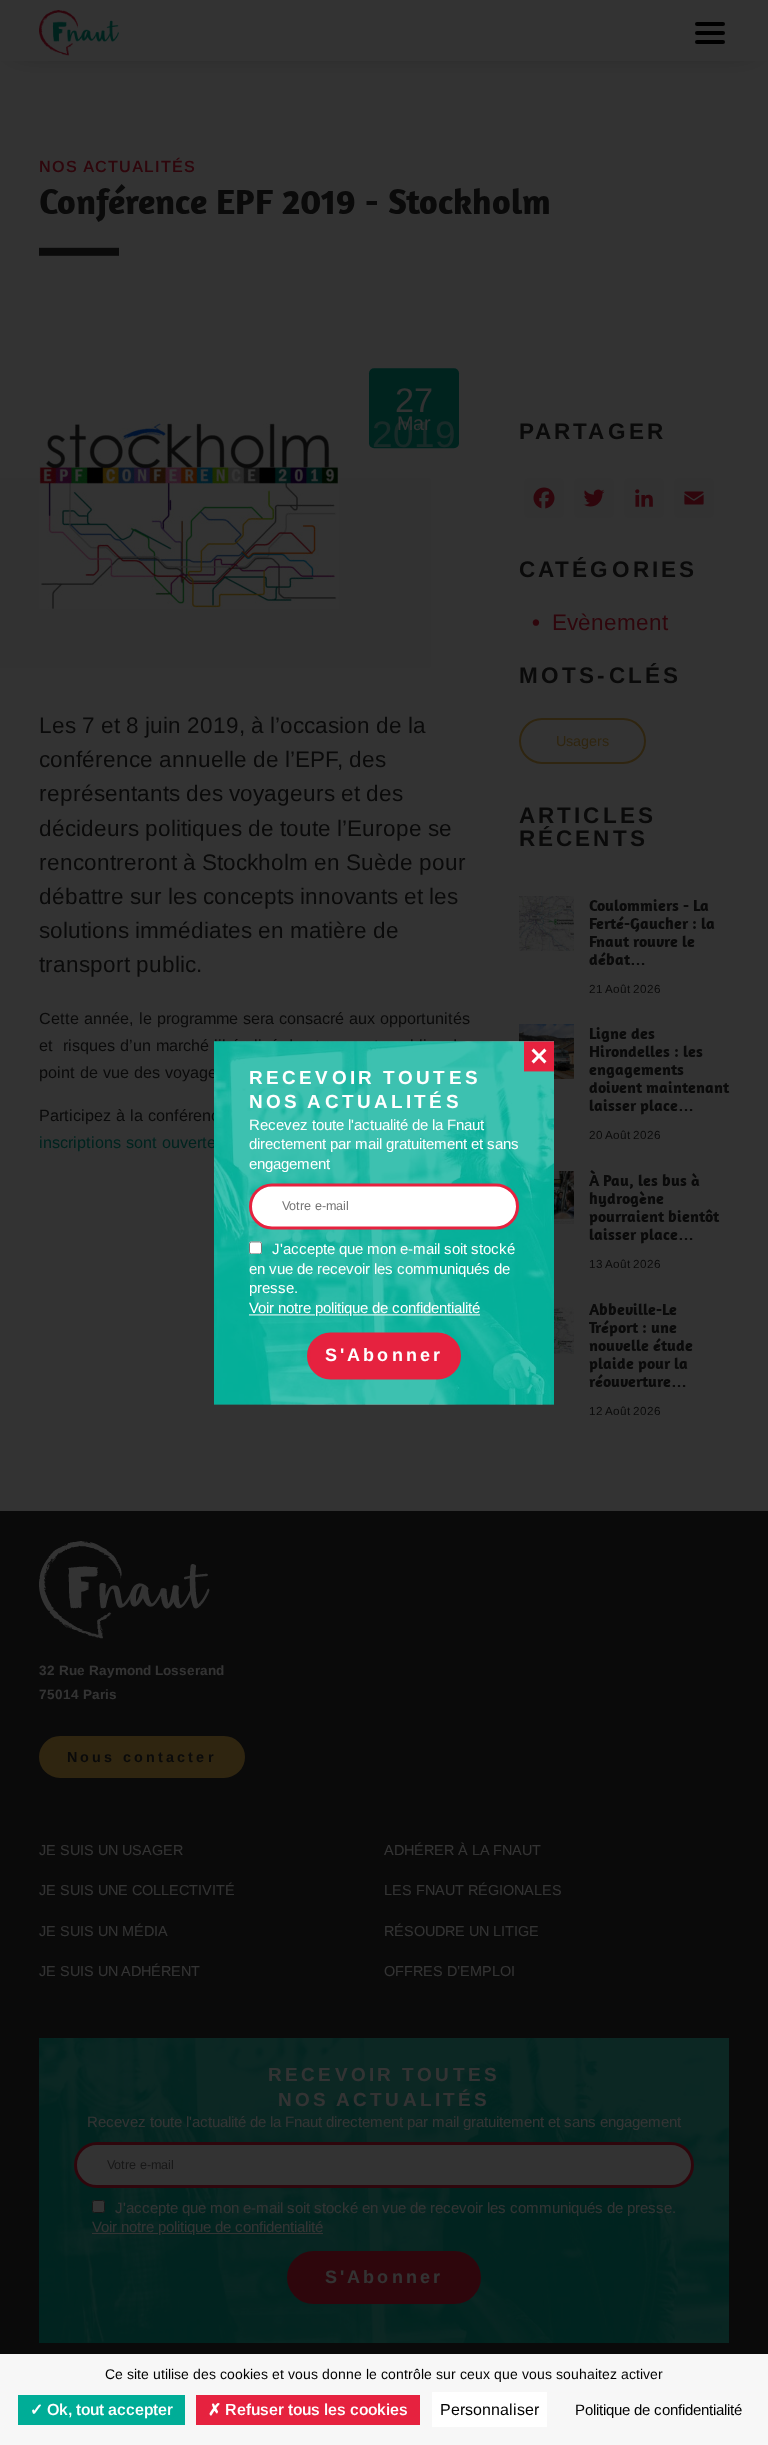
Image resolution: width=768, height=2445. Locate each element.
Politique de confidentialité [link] (658, 2409)
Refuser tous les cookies (314, 2409)
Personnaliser (489, 2409)
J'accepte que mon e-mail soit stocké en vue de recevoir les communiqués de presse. (382, 1279)
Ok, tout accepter (108, 2409)
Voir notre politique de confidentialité (364, 1307)
